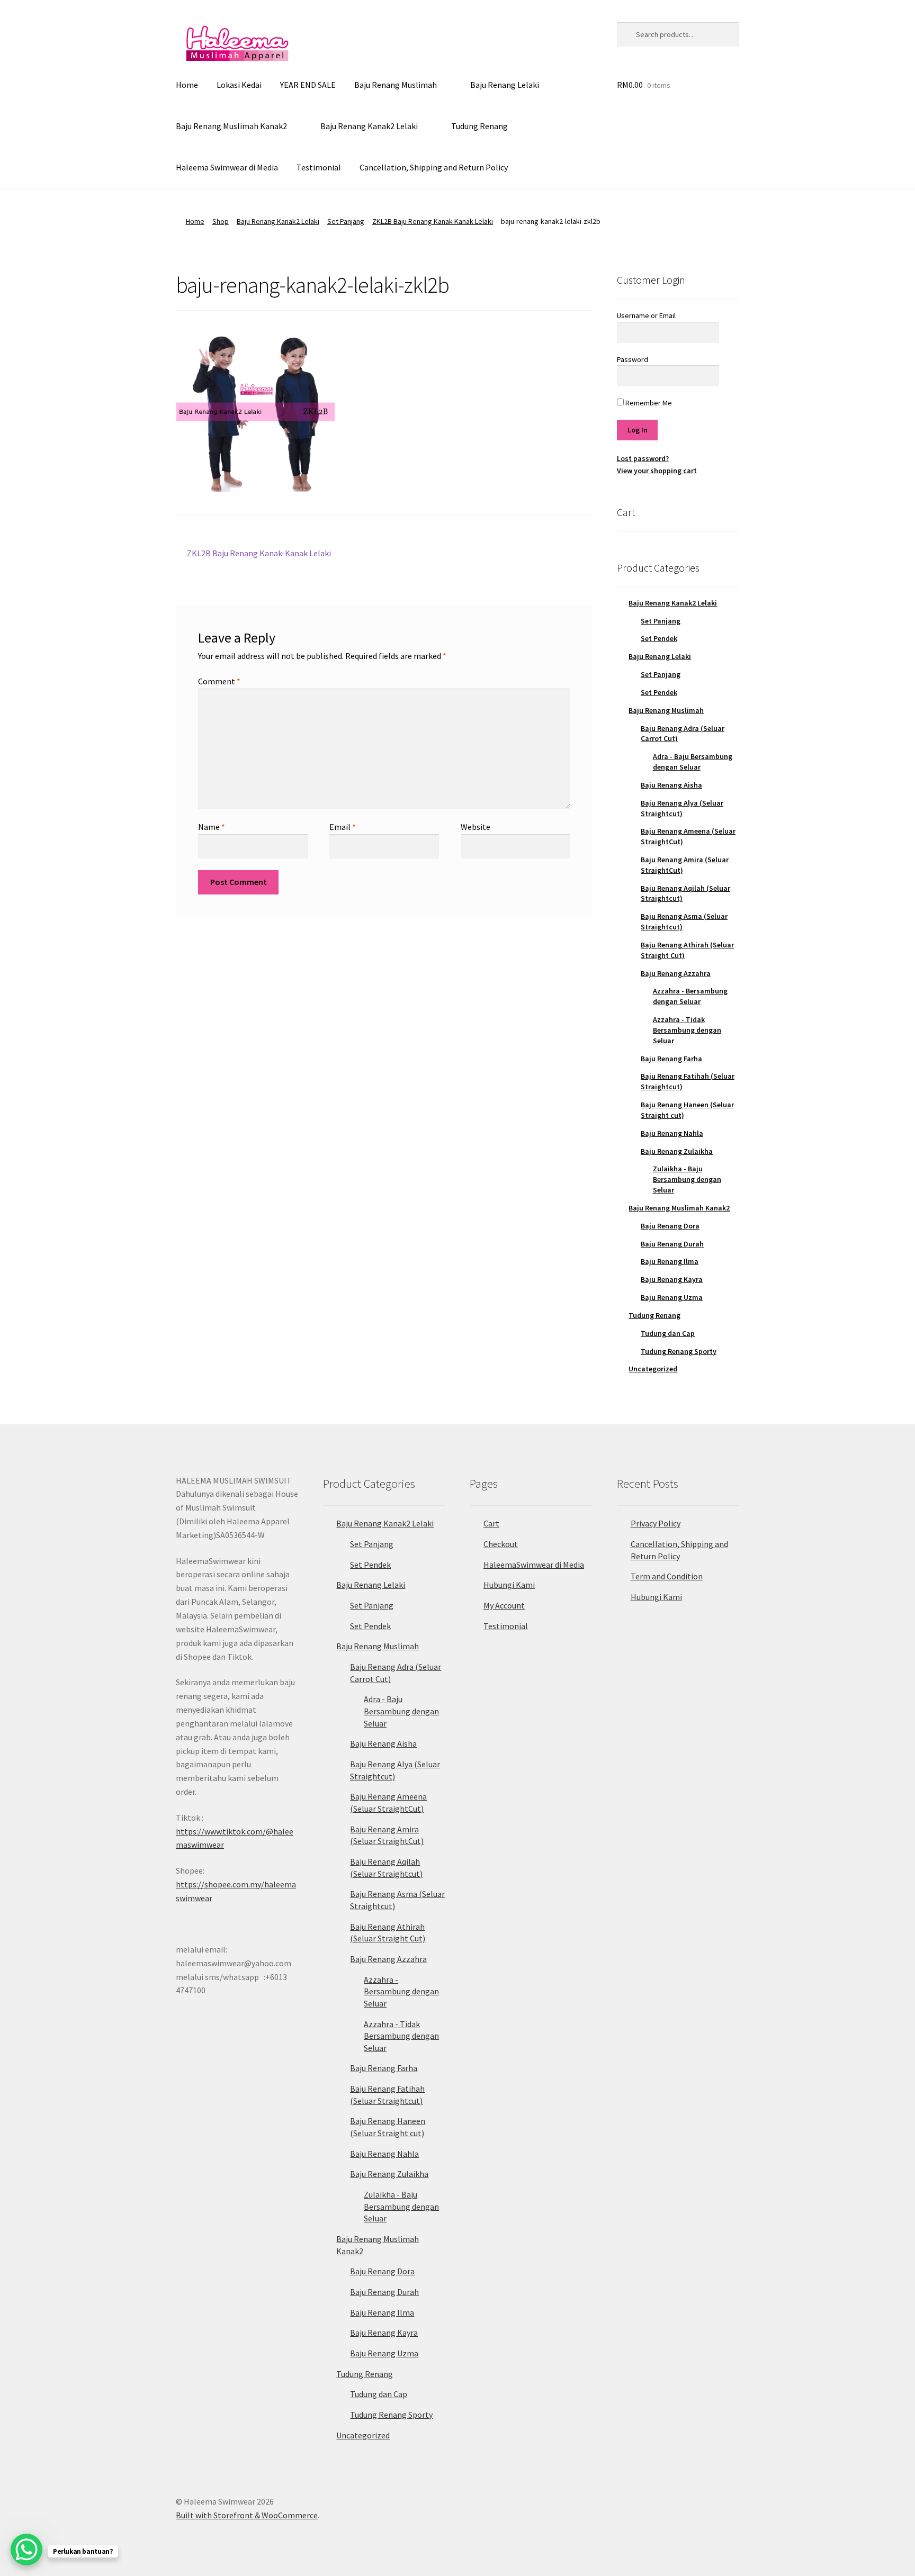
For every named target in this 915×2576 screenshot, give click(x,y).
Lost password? (643, 458)
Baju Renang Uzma (672, 1297)
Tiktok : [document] (235, 1831)
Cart (491, 1523)
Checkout (501, 1544)
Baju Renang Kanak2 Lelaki (369, 126)
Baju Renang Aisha (671, 785)
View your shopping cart (657, 471)
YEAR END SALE (308, 85)
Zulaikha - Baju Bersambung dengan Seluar (687, 1179)
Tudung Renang (479, 126)
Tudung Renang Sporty (679, 1351)
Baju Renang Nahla (672, 1133)
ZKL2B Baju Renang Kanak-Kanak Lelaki (433, 221)
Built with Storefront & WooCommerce (247, 2515)
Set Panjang (346, 221)
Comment (219, 681)
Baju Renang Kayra (672, 1279)
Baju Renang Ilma (670, 1261)
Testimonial (319, 167)
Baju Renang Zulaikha (677, 1151)
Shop (221, 221)
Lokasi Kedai (239, 85)
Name (212, 827)
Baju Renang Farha (671, 1059)
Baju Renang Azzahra (676, 973)
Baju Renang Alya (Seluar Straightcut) (682, 808)
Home (187, 85)
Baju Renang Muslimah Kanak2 (231, 126)
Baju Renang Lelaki (505, 85)
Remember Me (648, 403)
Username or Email (646, 315)
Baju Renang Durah (672, 1244)
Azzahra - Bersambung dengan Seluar (690, 996)
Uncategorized (653, 1369)
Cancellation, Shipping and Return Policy (434, 167)
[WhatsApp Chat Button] (26, 2550)
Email (343, 827)
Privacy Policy (656, 1523)
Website (476, 827)
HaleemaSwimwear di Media (534, 1565)
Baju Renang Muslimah (396, 85)
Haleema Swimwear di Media (227, 167)
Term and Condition (667, 1576)
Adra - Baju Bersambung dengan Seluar (693, 762)
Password (633, 359)
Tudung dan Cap (668, 1333)
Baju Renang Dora (670, 1226)
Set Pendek (659, 638)
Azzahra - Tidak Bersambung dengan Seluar (687, 1030)
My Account (504, 1605)
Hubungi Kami (509, 1585)
